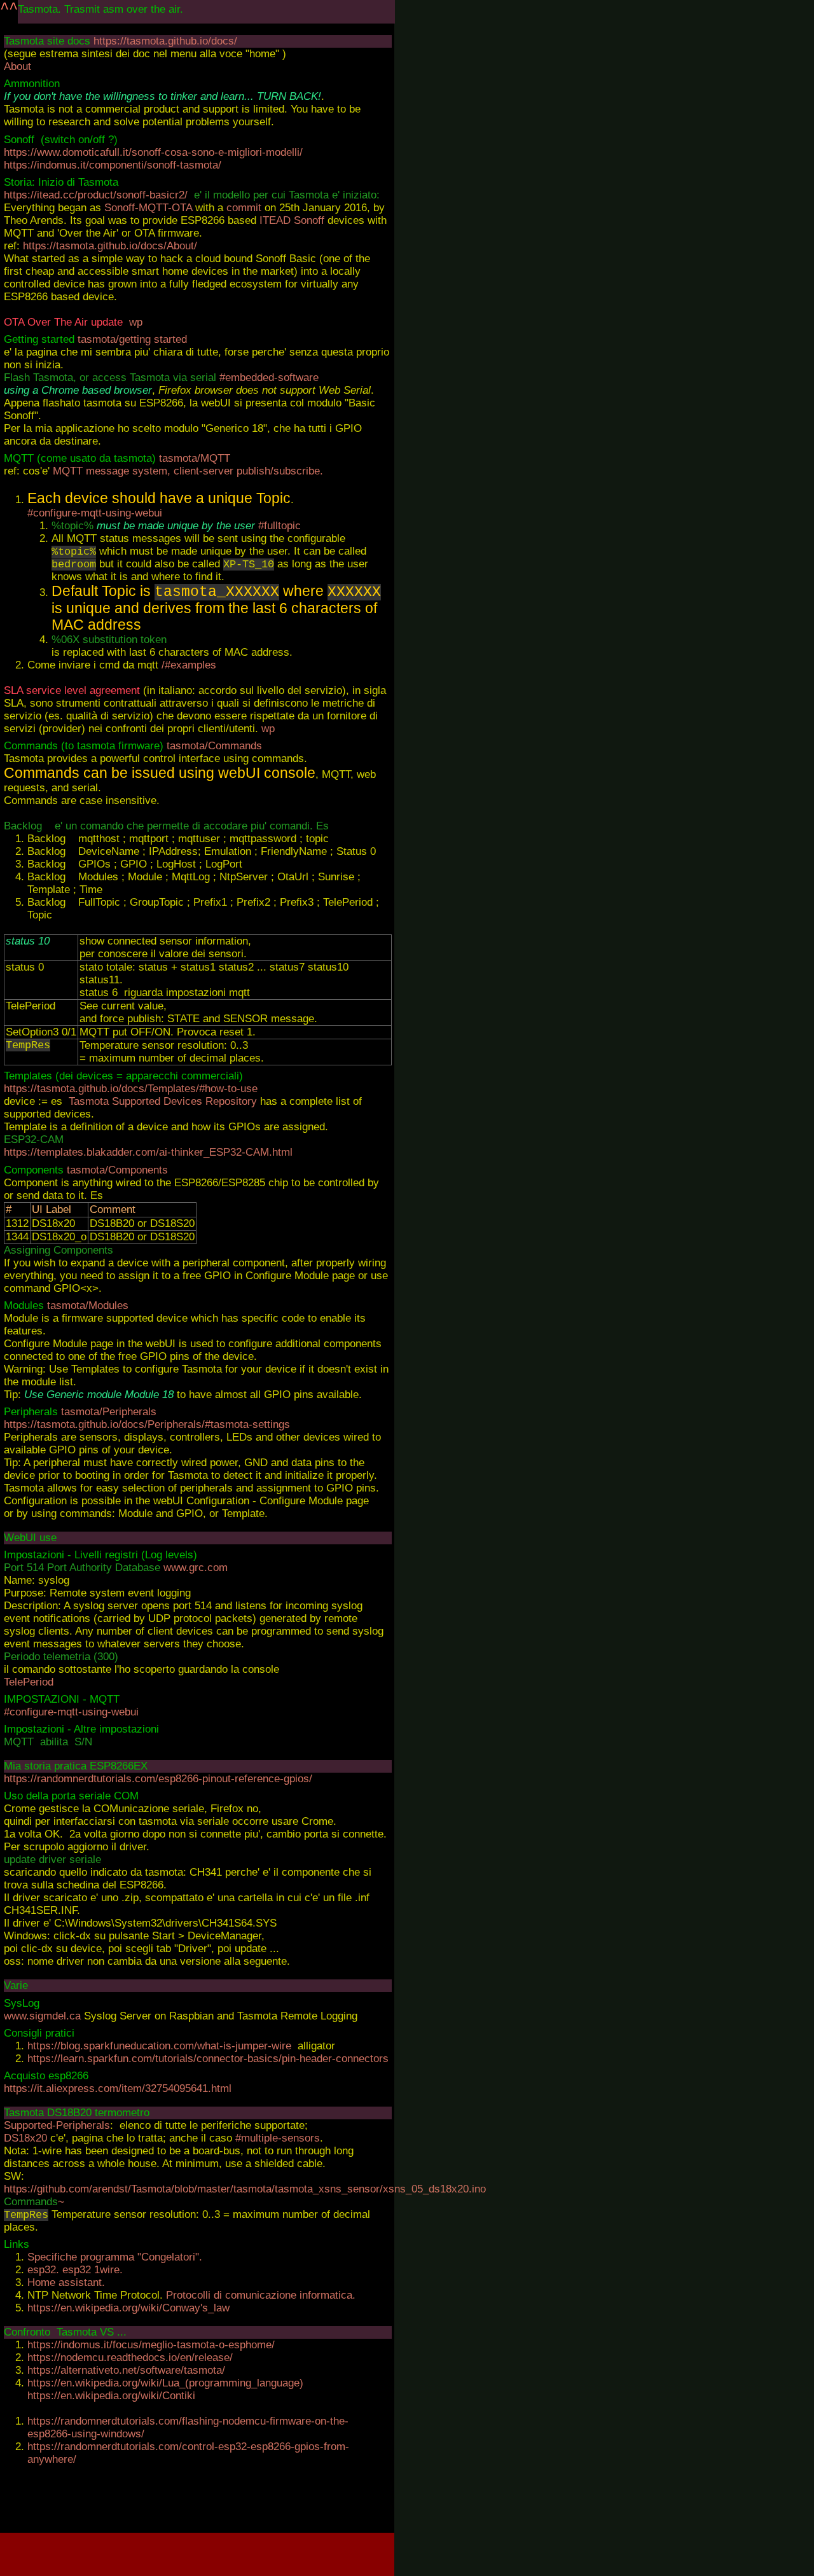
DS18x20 (25, 2138)
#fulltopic (279, 526)
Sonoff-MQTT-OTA (148, 208)
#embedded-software (269, 377)
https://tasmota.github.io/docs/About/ (110, 246)
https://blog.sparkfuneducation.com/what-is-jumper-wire (159, 2046)
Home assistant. (66, 2282)
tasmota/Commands (214, 746)
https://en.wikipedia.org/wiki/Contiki (111, 2396)
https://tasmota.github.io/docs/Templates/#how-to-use (131, 1089)
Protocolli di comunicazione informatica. (261, 2295)
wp (136, 322)
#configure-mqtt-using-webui (95, 513)
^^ (9, 9)
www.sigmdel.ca (44, 2016)
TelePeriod (29, 1682)
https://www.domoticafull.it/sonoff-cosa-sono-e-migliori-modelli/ (153, 152)
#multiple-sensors (278, 2138)
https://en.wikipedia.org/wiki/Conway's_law (128, 2308)
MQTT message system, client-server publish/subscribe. (188, 471)
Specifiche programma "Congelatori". (115, 2257)
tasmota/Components (117, 1170)
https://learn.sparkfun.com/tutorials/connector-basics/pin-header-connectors (208, 2059)
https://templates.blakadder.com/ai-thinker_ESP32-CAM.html (148, 1152)
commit (244, 208)
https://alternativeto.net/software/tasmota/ (126, 2370)
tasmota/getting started (131, 339)
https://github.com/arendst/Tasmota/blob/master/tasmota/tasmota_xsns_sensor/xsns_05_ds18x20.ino (245, 2189)
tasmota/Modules (88, 1305)
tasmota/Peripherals (109, 1412)
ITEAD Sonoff (292, 220)
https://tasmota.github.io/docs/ (165, 41)
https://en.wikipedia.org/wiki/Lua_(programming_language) (165, 2383)
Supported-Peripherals (57, 2125)
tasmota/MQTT (195, 458)
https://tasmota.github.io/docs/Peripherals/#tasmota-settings (147, 1424)
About (17, 66)
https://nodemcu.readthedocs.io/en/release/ (130, 2358)
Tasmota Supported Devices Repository (163, 1101)
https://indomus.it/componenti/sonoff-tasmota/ (113, 165)
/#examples (189, 665)
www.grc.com (196, 1568)
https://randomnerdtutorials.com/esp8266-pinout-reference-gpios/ (158, 1779)
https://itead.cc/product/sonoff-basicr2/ (96, 195)
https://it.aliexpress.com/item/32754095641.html (118, 2088)
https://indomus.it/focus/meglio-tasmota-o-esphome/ (151, 2345)
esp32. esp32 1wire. (75, 2270)
